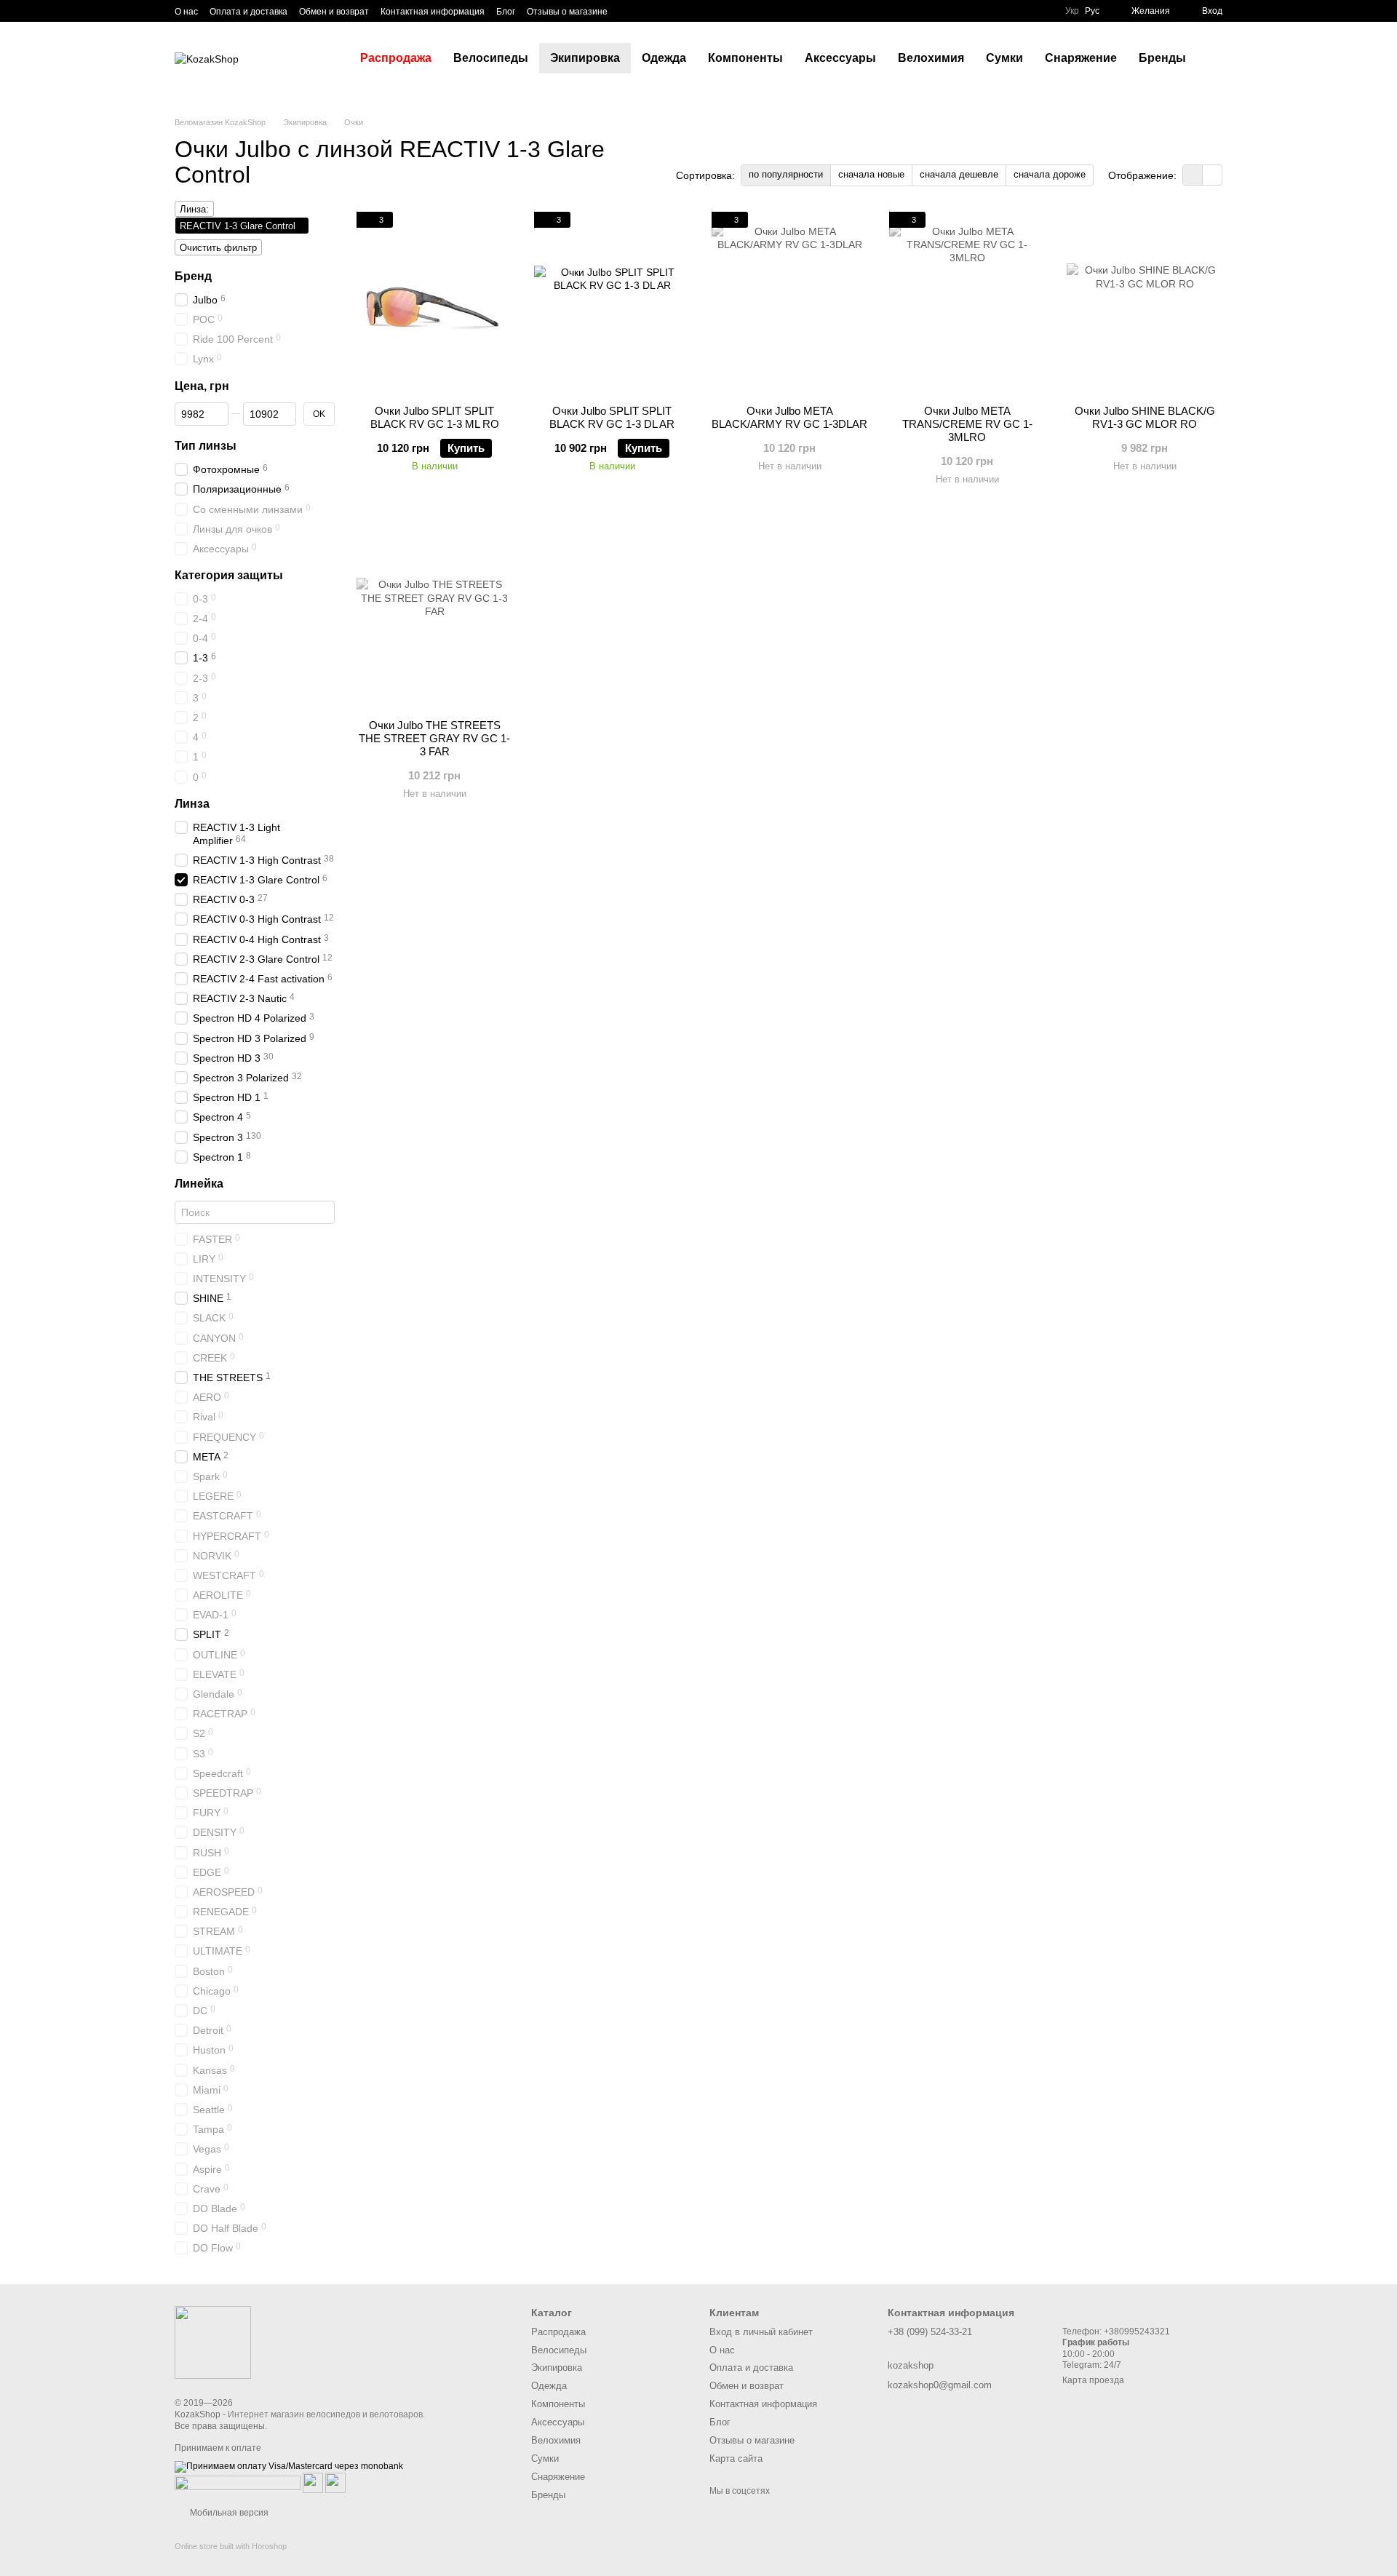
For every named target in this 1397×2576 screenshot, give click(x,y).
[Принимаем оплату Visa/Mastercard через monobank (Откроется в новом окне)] (289, 2466)
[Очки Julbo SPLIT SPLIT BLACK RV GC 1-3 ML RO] (434, 303)
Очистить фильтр (218, 248)
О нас (186, 12)
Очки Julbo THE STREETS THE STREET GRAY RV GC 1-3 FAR (434, 738)
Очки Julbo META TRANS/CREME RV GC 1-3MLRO (967, 424)
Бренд (193, 276)
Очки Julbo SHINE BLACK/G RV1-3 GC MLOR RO (1145, 417)
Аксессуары (840, 58)
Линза (192, 804)
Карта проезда (1093, 2380)
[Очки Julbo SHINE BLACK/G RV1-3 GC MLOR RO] (1145, 303)
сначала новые (871, 174)
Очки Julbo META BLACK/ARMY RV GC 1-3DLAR (789, 417)
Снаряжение (1081, 58)
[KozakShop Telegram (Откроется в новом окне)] (628, 11)
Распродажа (396, 58)
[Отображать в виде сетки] (1193, 175)
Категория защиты (229, 575)
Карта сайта (736, 2458)
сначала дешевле (959, 174)
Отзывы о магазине (567, 12)
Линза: (194, 209)
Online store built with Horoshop (231, 2546)
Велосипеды (491, 58)
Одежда (664, 58)
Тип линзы (206, 446)
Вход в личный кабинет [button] (761, 2332)
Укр (1072, 11)
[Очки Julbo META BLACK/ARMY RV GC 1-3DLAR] (789, 303)
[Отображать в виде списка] (1212, 175)
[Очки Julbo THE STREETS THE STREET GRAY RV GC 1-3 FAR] (434, 617)
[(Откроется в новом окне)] (313, 2482)
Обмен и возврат (334, 12)
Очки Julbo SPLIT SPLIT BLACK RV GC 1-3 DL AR (612, 417)
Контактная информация (433, 12)
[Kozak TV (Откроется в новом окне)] (645, 11)
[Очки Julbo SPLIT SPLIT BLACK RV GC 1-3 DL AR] (612, 303)
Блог (506, 12)
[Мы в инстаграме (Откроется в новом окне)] (663, 11)
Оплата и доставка (248, 12)
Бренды (1162, 58)
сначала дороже (1050, 174)
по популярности (786, 174)
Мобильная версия (228, 2513)
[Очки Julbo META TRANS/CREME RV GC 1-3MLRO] (967, 303)
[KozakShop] (213, 2342)
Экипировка (585, 58)
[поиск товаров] (1223, 58)
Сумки (1004, 58)
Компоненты (745, 58)
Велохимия (931, 58)
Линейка (199, 1184)
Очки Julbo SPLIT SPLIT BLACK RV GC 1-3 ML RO (435, 417)
